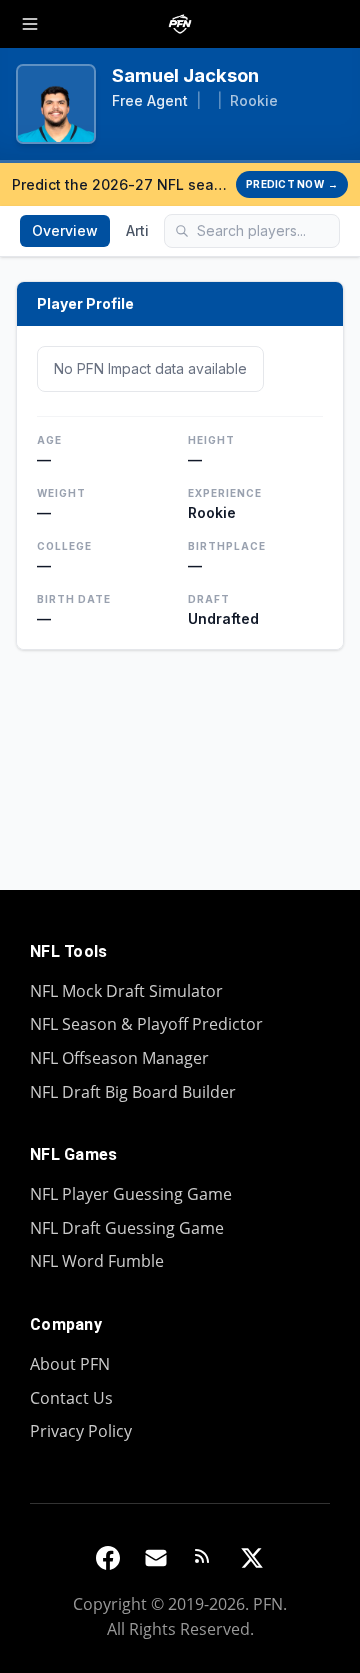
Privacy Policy (81, 1431)
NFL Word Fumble (97, 1261)
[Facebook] (108, 1558)
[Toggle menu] (30, 24)
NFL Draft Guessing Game (127, 1228)
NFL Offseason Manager (119, 1058)
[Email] (156, 1558)
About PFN (70, 1364)
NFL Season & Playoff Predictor (146, 1024)
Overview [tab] (65, 230)
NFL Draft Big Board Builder (133, 1092)
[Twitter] (252, 1558)
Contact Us (71, 1398)
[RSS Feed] (204, 1558)
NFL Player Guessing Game (131, 1194)
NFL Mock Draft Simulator (126, 991)
